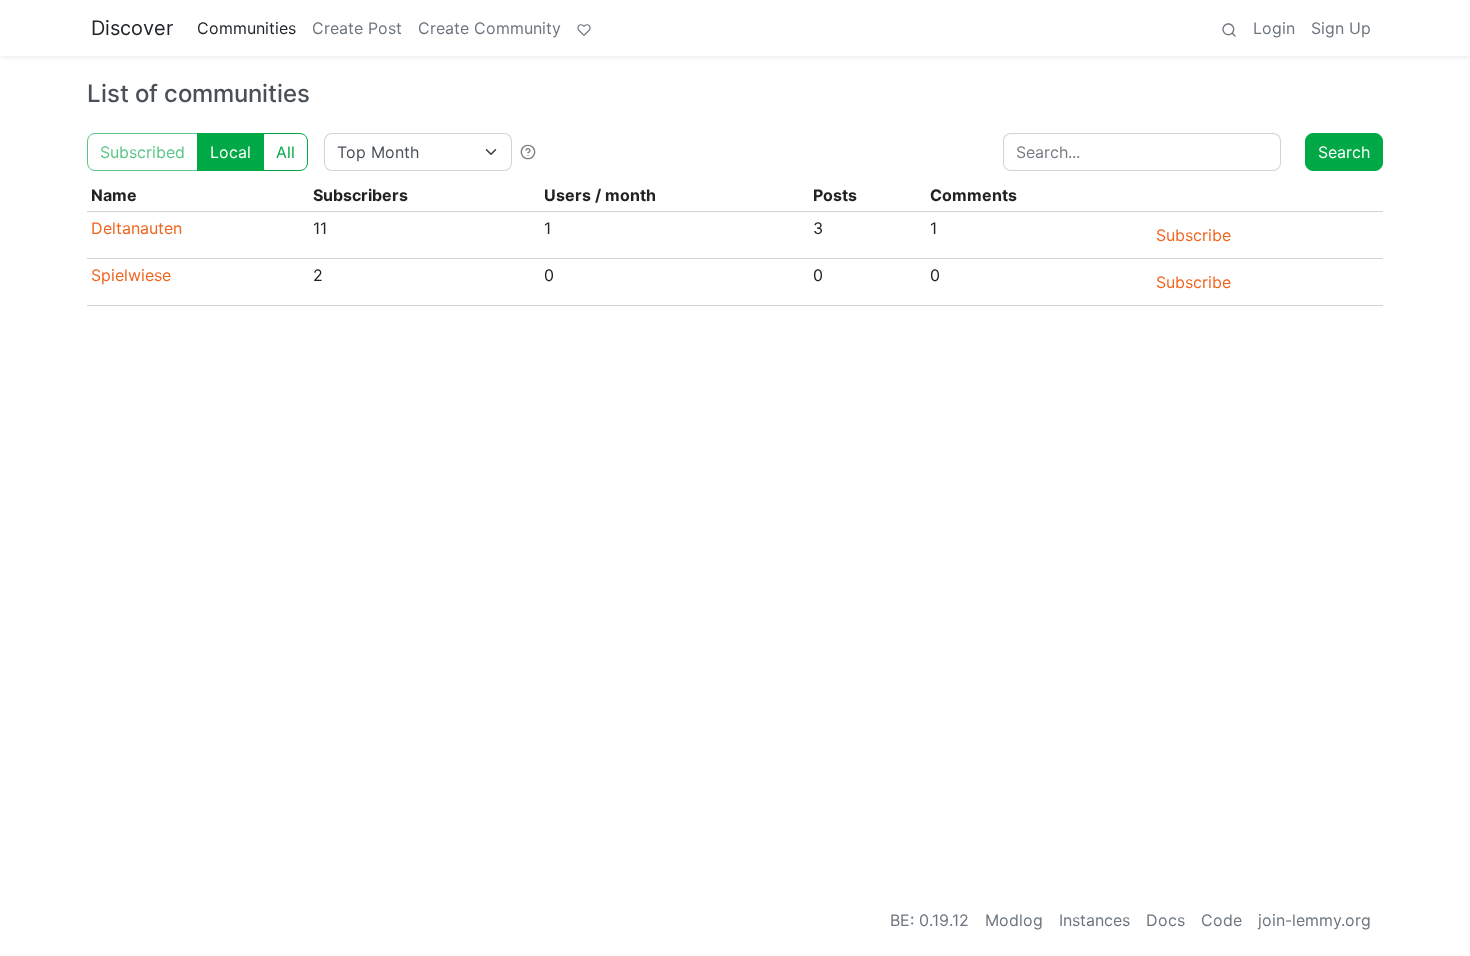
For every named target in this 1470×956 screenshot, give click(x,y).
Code (1221, 920)
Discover (132, 28)
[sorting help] (528, 152)
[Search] (1229, 28)
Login (1274, 28)
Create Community (489, 28)
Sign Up (1341, 28)
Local (230, 152)
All (285, 152)
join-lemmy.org (1314, 920)
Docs (1165, 920)
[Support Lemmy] (584, 28)
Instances (1094, 920)
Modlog (1014, 920)
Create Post (357, 28)
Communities (246, 28)
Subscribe (1193, 235)
